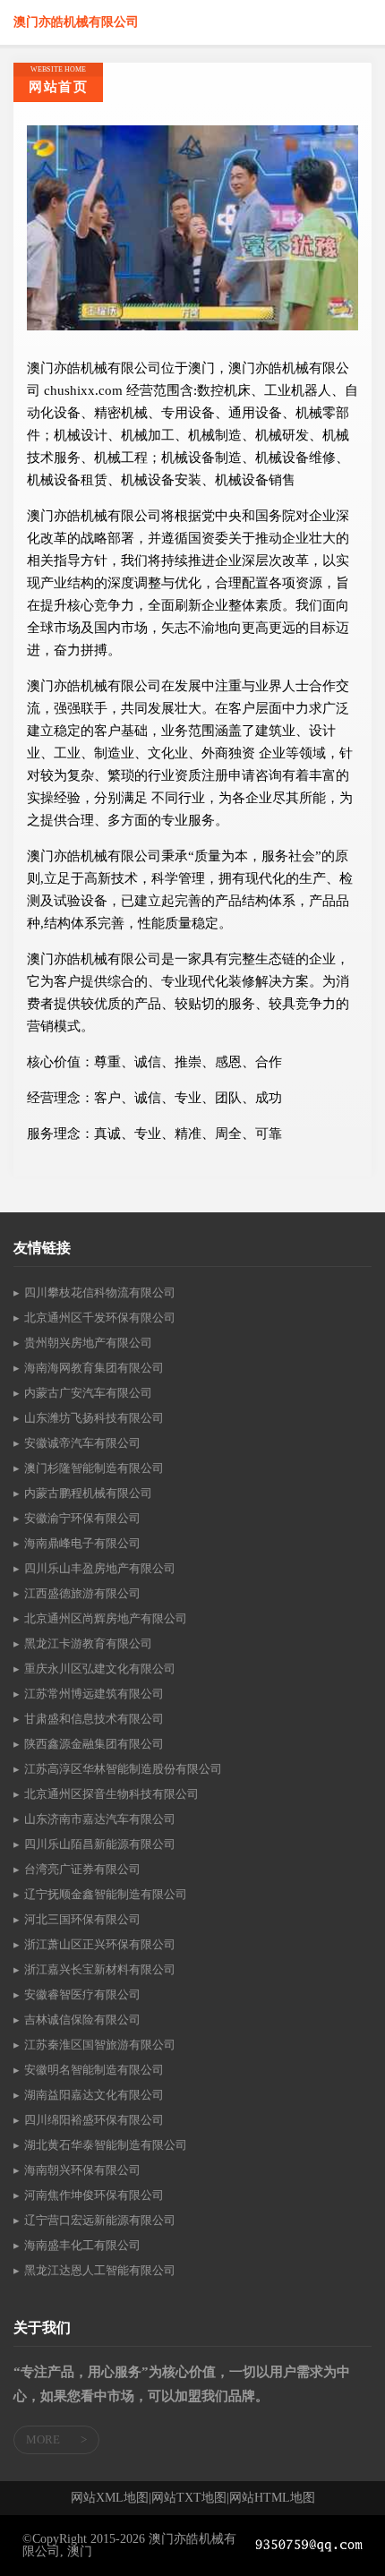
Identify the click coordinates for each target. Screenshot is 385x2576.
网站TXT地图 (189, 2498)
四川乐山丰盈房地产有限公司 (100, 1568)
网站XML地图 (110, 2498)
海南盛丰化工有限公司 (82, 2245)
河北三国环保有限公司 (82, 1919)
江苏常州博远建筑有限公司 (94, 1694)
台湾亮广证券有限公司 (82, 1869)
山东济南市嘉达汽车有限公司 (100, 1819)
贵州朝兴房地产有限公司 (88, 1343)
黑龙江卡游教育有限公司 (88, 1643)
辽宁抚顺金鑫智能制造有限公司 (106, 1894)
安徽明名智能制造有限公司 (94, 2070)
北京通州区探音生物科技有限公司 (111, 1794)
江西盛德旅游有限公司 (82, 1593)
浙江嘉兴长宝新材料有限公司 (100, 1969)
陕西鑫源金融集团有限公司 (94, 1744)
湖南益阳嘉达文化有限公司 (94, 2095)
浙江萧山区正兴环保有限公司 (100, 1944)
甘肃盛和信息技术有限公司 (94, 1719)
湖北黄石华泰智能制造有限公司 (106, 2145)
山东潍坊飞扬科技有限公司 (94, 1418)
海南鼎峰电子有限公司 (82, 1543)
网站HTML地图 (272, 2498)
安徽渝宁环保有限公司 (82, 1518)
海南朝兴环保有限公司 (82, 2170)
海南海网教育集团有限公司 (94, 1368)
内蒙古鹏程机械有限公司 (88, 1493)
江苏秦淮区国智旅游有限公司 (100, 2045)
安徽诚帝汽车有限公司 (82, 1443)
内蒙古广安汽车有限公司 (88, 1393)
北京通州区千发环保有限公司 (100, 1318)
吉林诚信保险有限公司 (82, 2020)
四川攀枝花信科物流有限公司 (100, 1292)
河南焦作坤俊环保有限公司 (94, 2195)
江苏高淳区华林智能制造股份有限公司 (123, 1769)
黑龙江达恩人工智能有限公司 (100, 2270)
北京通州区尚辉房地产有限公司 (106, 1618)
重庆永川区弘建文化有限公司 (100, 1669)
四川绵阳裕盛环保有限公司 (94, 2120)
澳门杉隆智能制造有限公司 (94, 1468)
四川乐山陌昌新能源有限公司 (100, 1844)
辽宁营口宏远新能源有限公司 (100, 2220)
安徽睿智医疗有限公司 (82, 1994)
